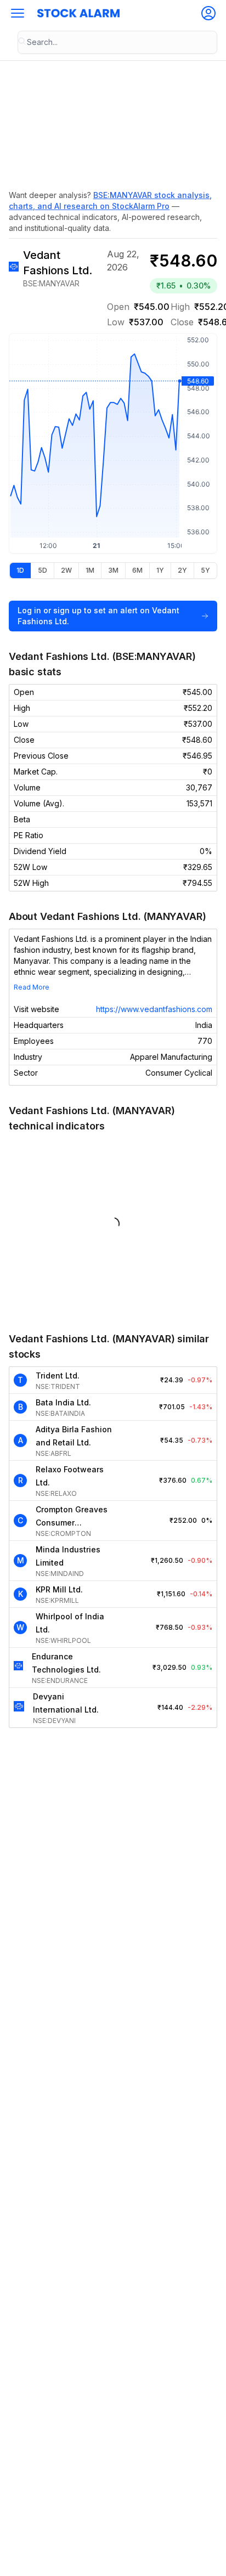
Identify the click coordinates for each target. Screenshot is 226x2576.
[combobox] (117, 42)
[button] (18, 13)
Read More (32, 987)
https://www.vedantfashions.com (154, 1009)
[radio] (20, 570)
